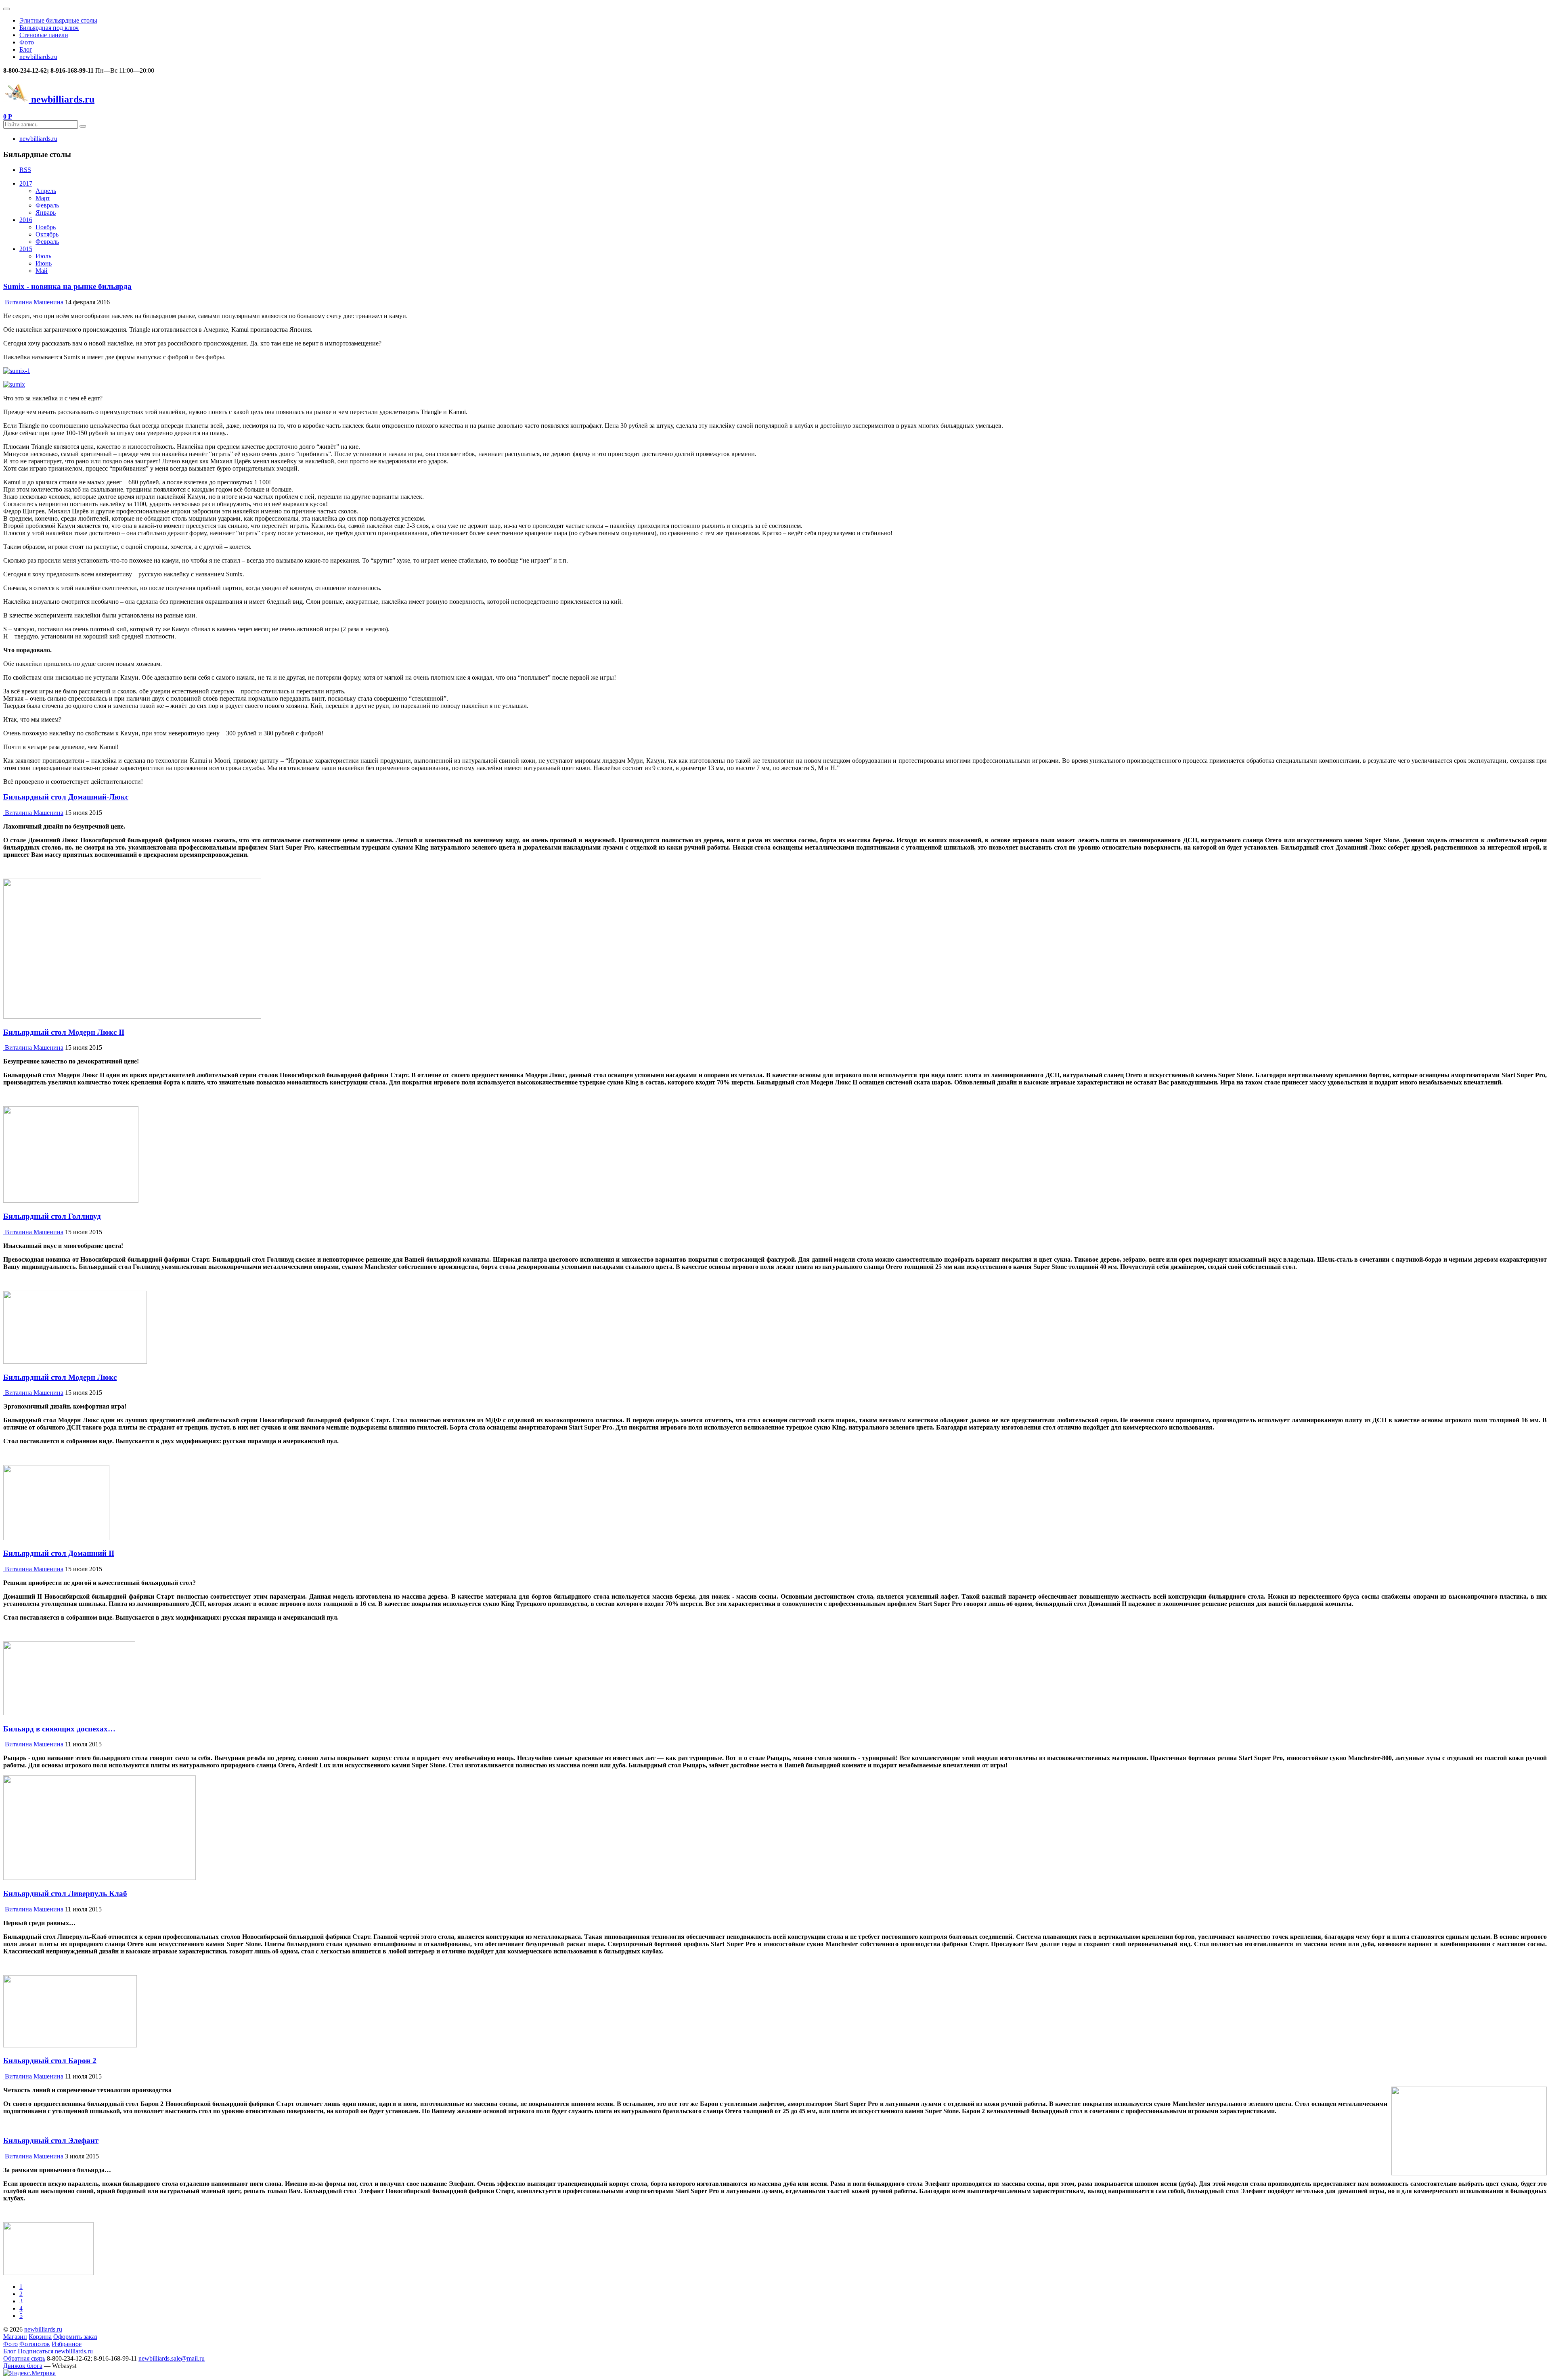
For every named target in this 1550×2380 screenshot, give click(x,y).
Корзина (40, 2337)
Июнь (44, 263)
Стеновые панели (44, 35)
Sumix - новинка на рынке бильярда (67, 286)
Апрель (46, 191)
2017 (26, 183)
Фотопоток (35, 2344)
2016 (26, 220)
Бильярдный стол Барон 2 (50, 2061)
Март (43, 198)
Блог (26, 49)
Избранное (67, 2344)
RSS (25, 170)
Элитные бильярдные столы (58, 20)
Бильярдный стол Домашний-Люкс (66, 797)
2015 (26, 249)
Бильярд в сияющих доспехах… (59, 1729)
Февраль (47, 205)
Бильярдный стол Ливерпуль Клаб (65, 1893)
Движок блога (23, 2366)
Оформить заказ (75, 2337)
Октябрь (47, 234)
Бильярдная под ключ (49, 28)
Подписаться (36, 2351)
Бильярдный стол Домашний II (59, 1553)
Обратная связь (24, 2358)
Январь (46, 212)
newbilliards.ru (38, 57)
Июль (43, 256)
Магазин (15, 2337)
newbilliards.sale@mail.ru (172, 2358)
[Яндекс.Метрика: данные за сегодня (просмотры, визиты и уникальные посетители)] (29, 2373)
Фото (27, 42)
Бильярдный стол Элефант (51, 2140)
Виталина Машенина (34, 302)
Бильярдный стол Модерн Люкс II (64, 1032)
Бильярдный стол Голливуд (52, 1216)
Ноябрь (46, 227)
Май (42, 271)
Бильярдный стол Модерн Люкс (60, 1377)
